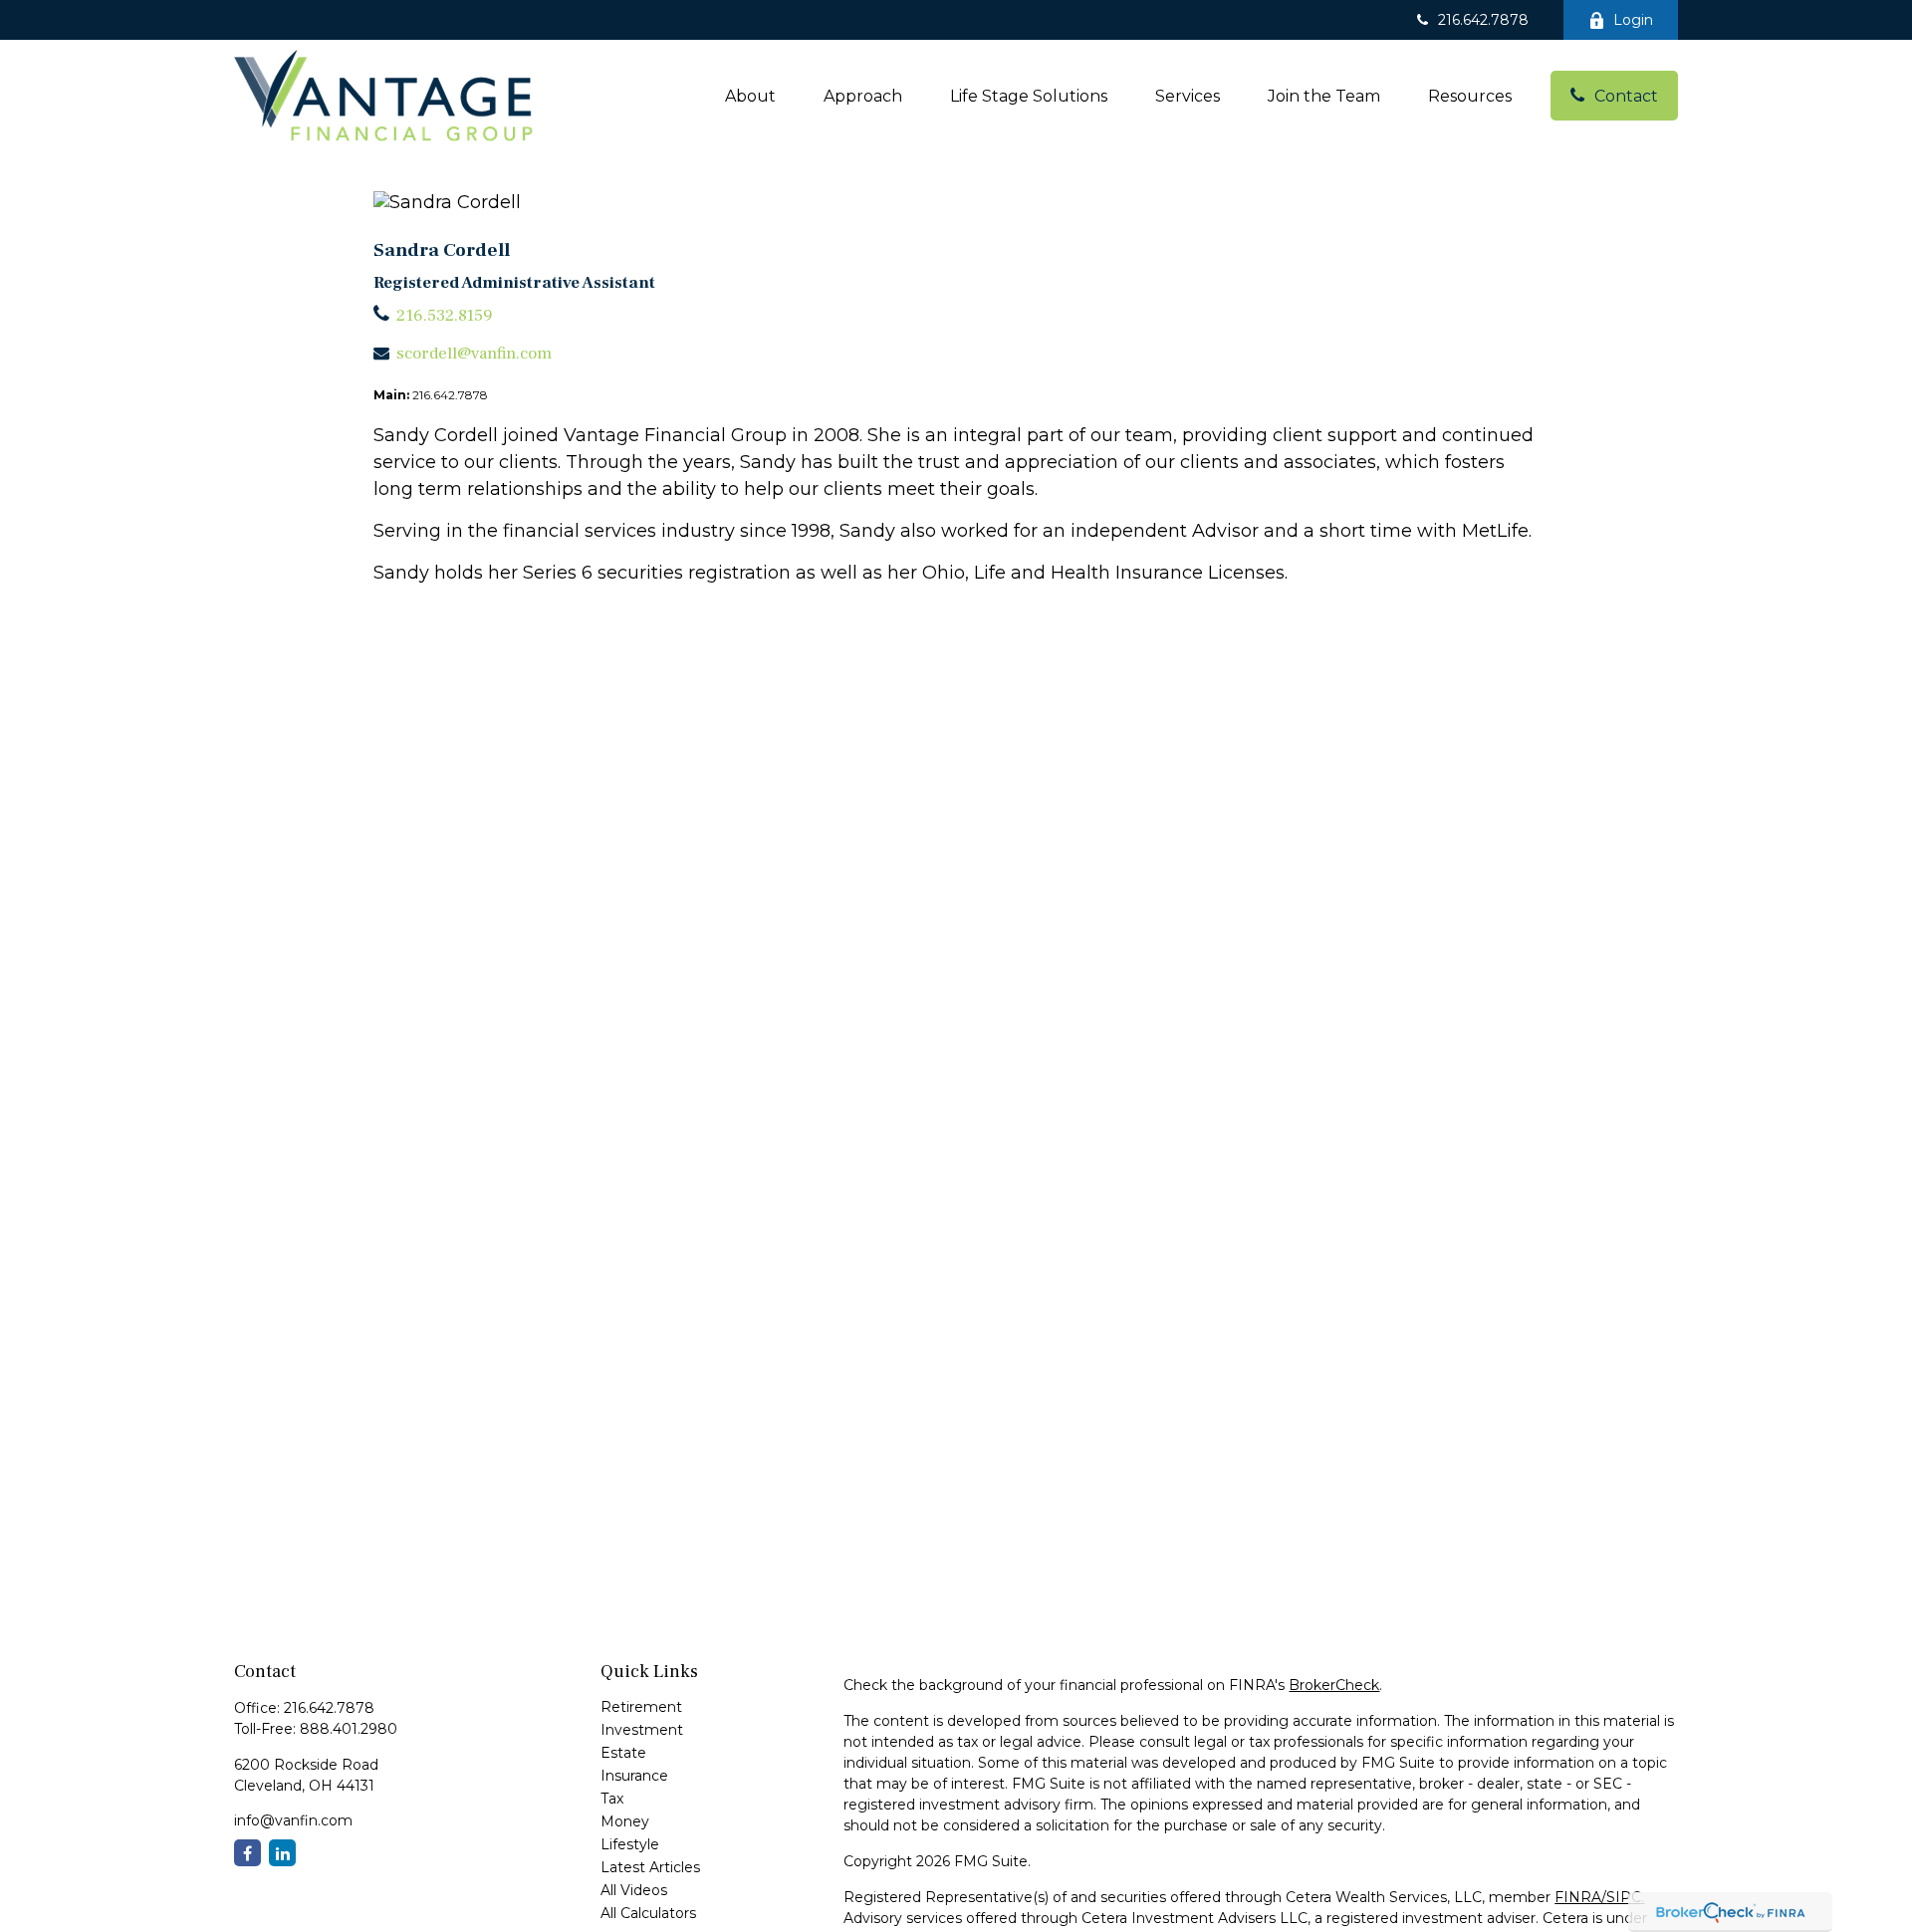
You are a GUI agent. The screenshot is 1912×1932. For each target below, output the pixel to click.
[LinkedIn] (282, 1853)
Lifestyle (630, 1844)
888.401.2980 (349, 1729)
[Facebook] (247, 1853)
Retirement (641, 1707)
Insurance (634, 1776)
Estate (623, 1753)
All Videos (634, 1890)
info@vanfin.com (293, 1820)
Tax (612, 1799)
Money (625, 1821)
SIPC (1624, 1897)
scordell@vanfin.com (474, 354)
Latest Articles (650, 1867)
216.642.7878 (1483, 20)
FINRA (1578, 1897)
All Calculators (648, 1913)
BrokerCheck (1334, 1685)
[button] (750, 96)
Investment (642, 1730)
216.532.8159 (444, 316)
